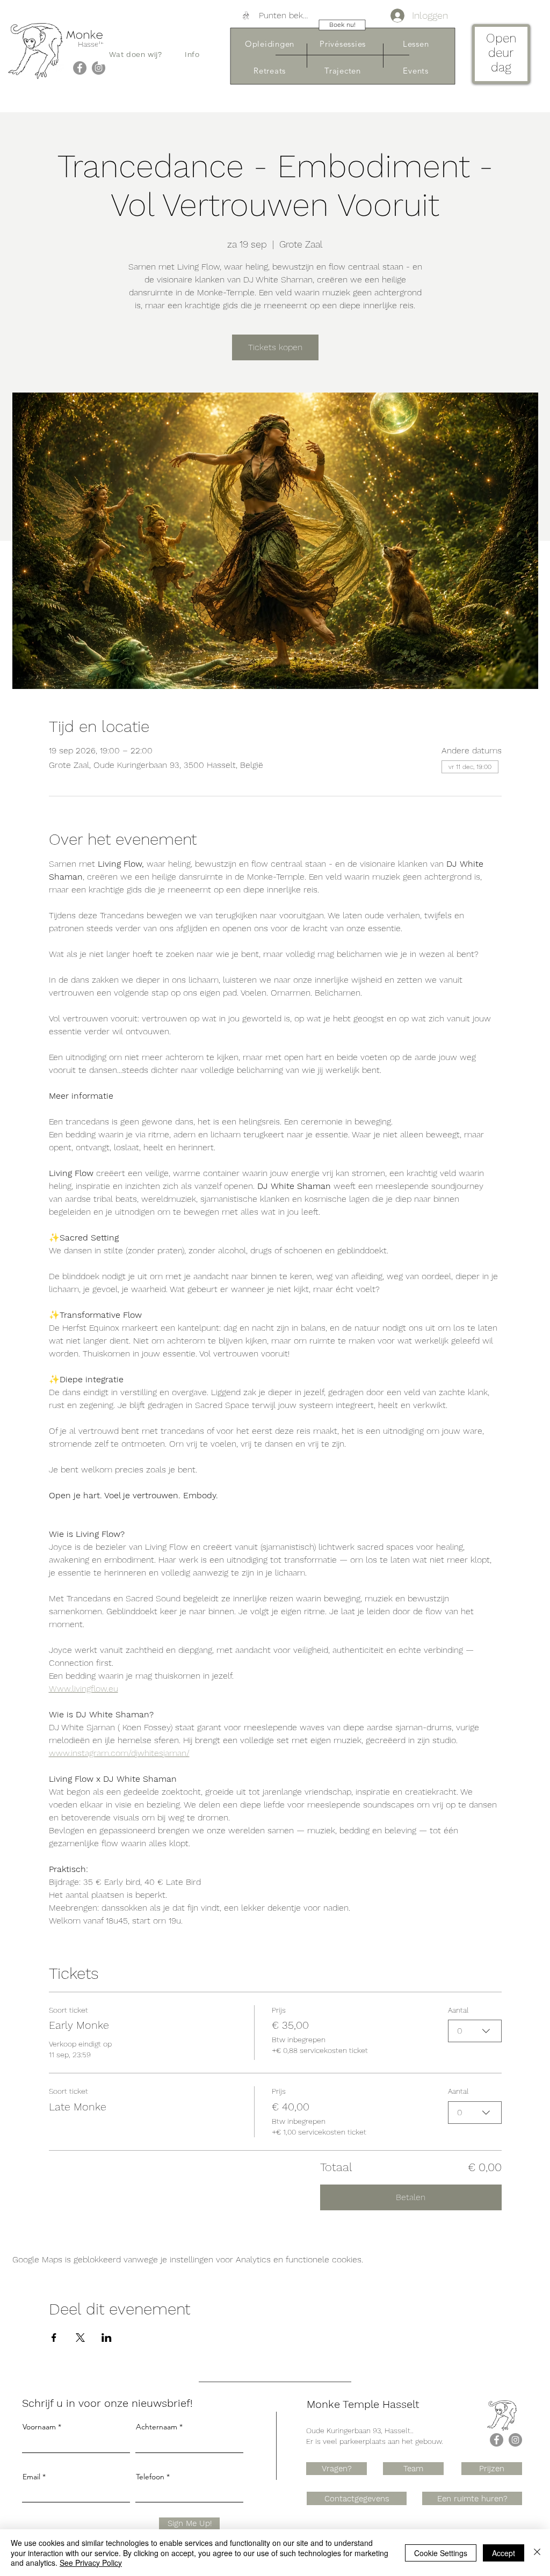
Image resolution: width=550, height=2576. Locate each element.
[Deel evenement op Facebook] (54, 2338)
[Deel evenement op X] (80, 2338)
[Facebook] (80, 68)
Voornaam (39, 2427)
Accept (504, 2553)
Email (31, 2477)
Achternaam (157, 2427)
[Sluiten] (537, 2553)
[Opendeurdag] (501, 56)
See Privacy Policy (91, 2563)
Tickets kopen (275, 347)
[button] (136, 54)
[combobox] (475, 2031)
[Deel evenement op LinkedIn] (107, 2338)
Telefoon (150, 2477)
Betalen (411, 2197)
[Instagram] (99, 68)
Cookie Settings (441, 2553)
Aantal (458, 2010)
